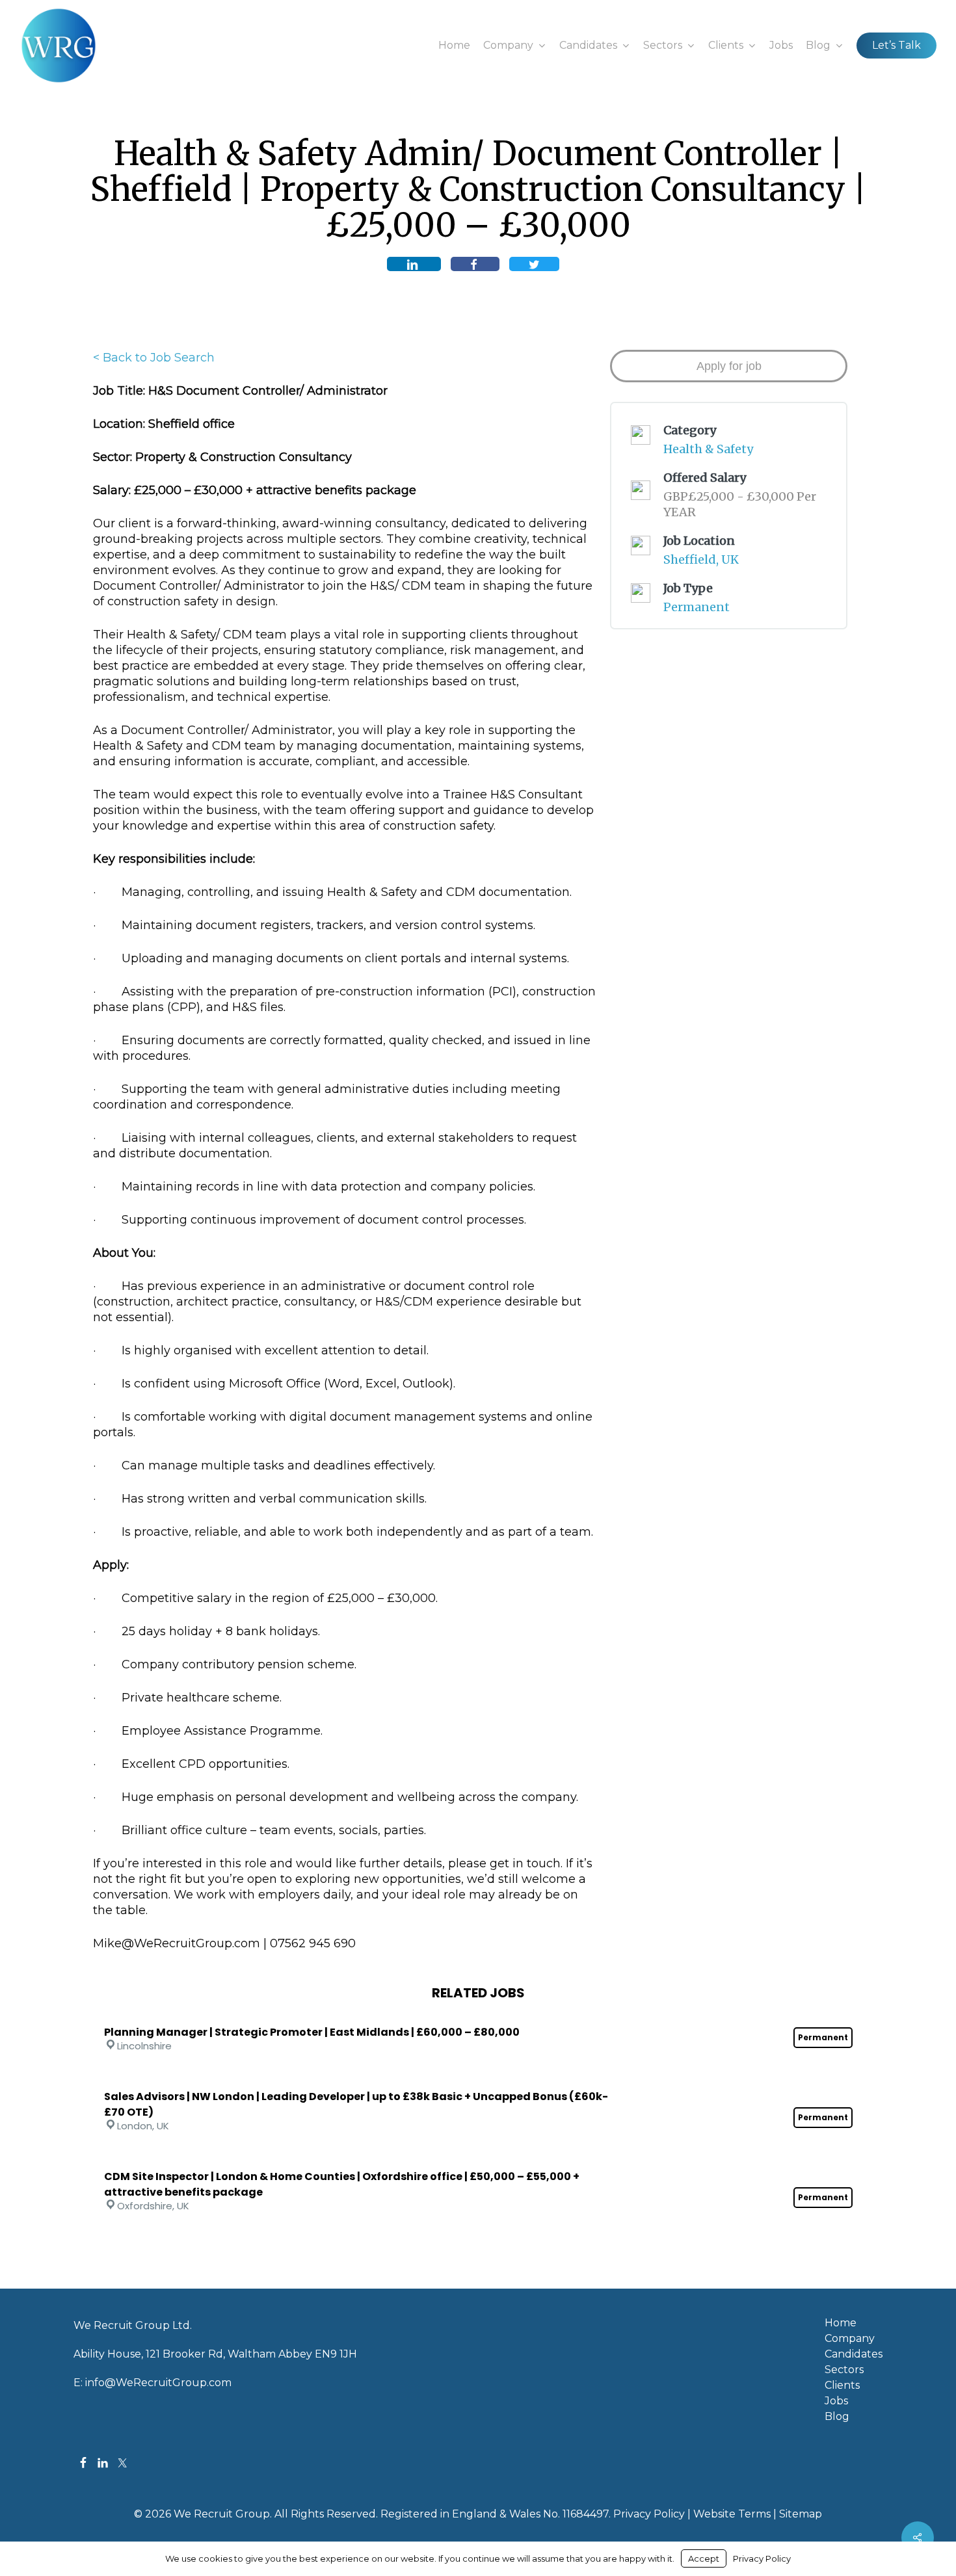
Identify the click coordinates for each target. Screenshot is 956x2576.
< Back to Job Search (154, 358)
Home (841, 2323)
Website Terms (732, 2514)
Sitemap (801, 2514)
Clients (842, 2385)
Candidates (854, 2354)
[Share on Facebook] (475, 264)
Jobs (836, 2401)
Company (850, 2339)
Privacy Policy (649, 2514)
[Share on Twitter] (534, 264)
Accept (704, 2558)
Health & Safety (708, 449)
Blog (837, 2417)
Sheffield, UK (701, 559)
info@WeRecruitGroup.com (158, 2383)
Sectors (844, 2370)
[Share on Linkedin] (414, 264)
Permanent (697, 607)
